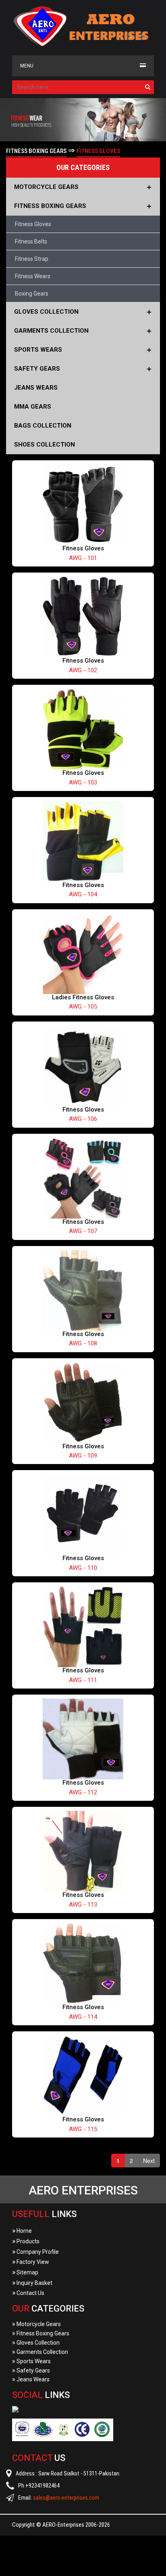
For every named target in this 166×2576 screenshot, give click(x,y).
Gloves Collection (36, 2343)
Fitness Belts (31, 241)
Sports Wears (31, 2361)
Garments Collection (40, 2352)
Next (149, 2161)
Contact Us (28, 2293)
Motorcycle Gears (36, 2324)
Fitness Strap (32, 259)
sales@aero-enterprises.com (66, 2498)
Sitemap (25, 2272)
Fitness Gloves (33, 224)
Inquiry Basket (32, 2283)
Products (26, 2241)
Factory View (31, 2262)
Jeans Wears (31, 2379)
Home (22, 2231)
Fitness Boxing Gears (41, 2333)
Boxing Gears (32, 294)
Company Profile (35, 2252)
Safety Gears (31, 2370)
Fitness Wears (33, 276)
